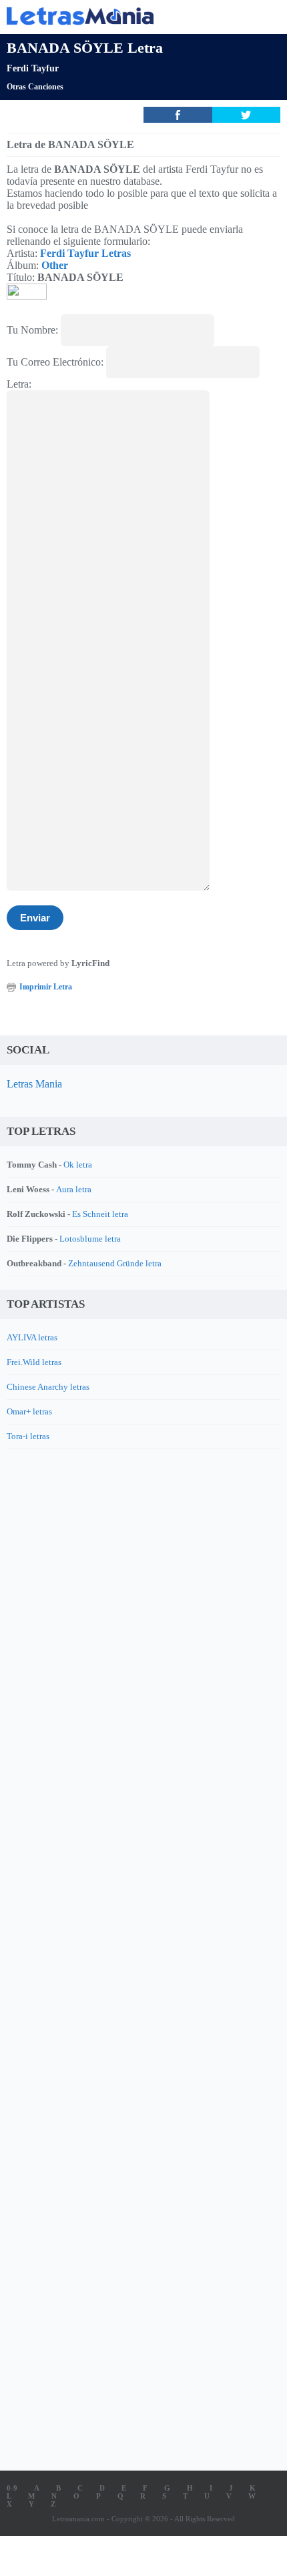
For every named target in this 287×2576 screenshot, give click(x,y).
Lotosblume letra (90, 1239)
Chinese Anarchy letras (48, 1387)
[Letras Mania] (123, 16)
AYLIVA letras (32, 1337)
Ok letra (78, 1165)
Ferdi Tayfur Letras (85, 253)
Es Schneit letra (100, 1214)
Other (55, 265)
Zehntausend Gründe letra (115, 1263)
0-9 (12, 2488)
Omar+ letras (29, 1411)
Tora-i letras (28, 1436)
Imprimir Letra (46, 987)
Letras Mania (34, 1084)
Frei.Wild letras (34, 1362)
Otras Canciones (35, 87)
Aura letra (74, 1189)
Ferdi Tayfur (33, 68)
